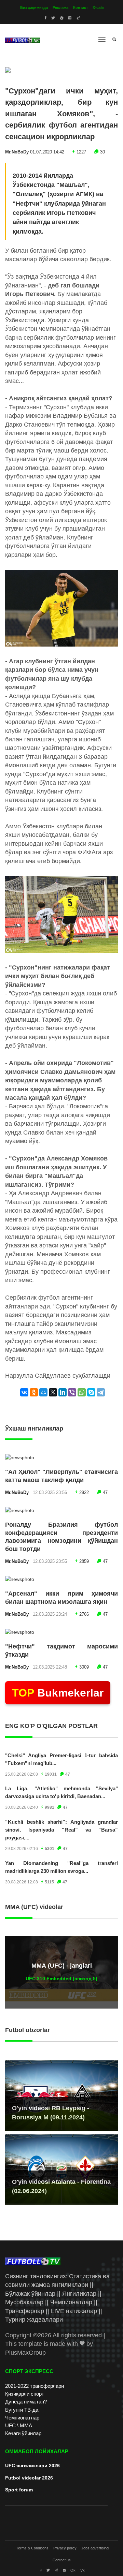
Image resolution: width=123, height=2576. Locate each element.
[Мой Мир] (43, 1392)
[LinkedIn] (63, 1392)
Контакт (80, 8)
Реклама (60, 8)
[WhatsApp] (82, 1392)
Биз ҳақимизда (34, 8)
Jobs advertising (95, 2548)
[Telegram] (101, 1392)
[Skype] (91, 1392)
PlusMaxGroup (25, 2353)
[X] (53, 1392)
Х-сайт (99, 8)
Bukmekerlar (58, 1693)
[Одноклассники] (34, 1392)
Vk (83, 2570)
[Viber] (72, 1392)
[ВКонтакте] (24, 1392)
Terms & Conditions (32, 2548)
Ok (73, 2570)
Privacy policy (65, 2548)
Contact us (62, 2560)
